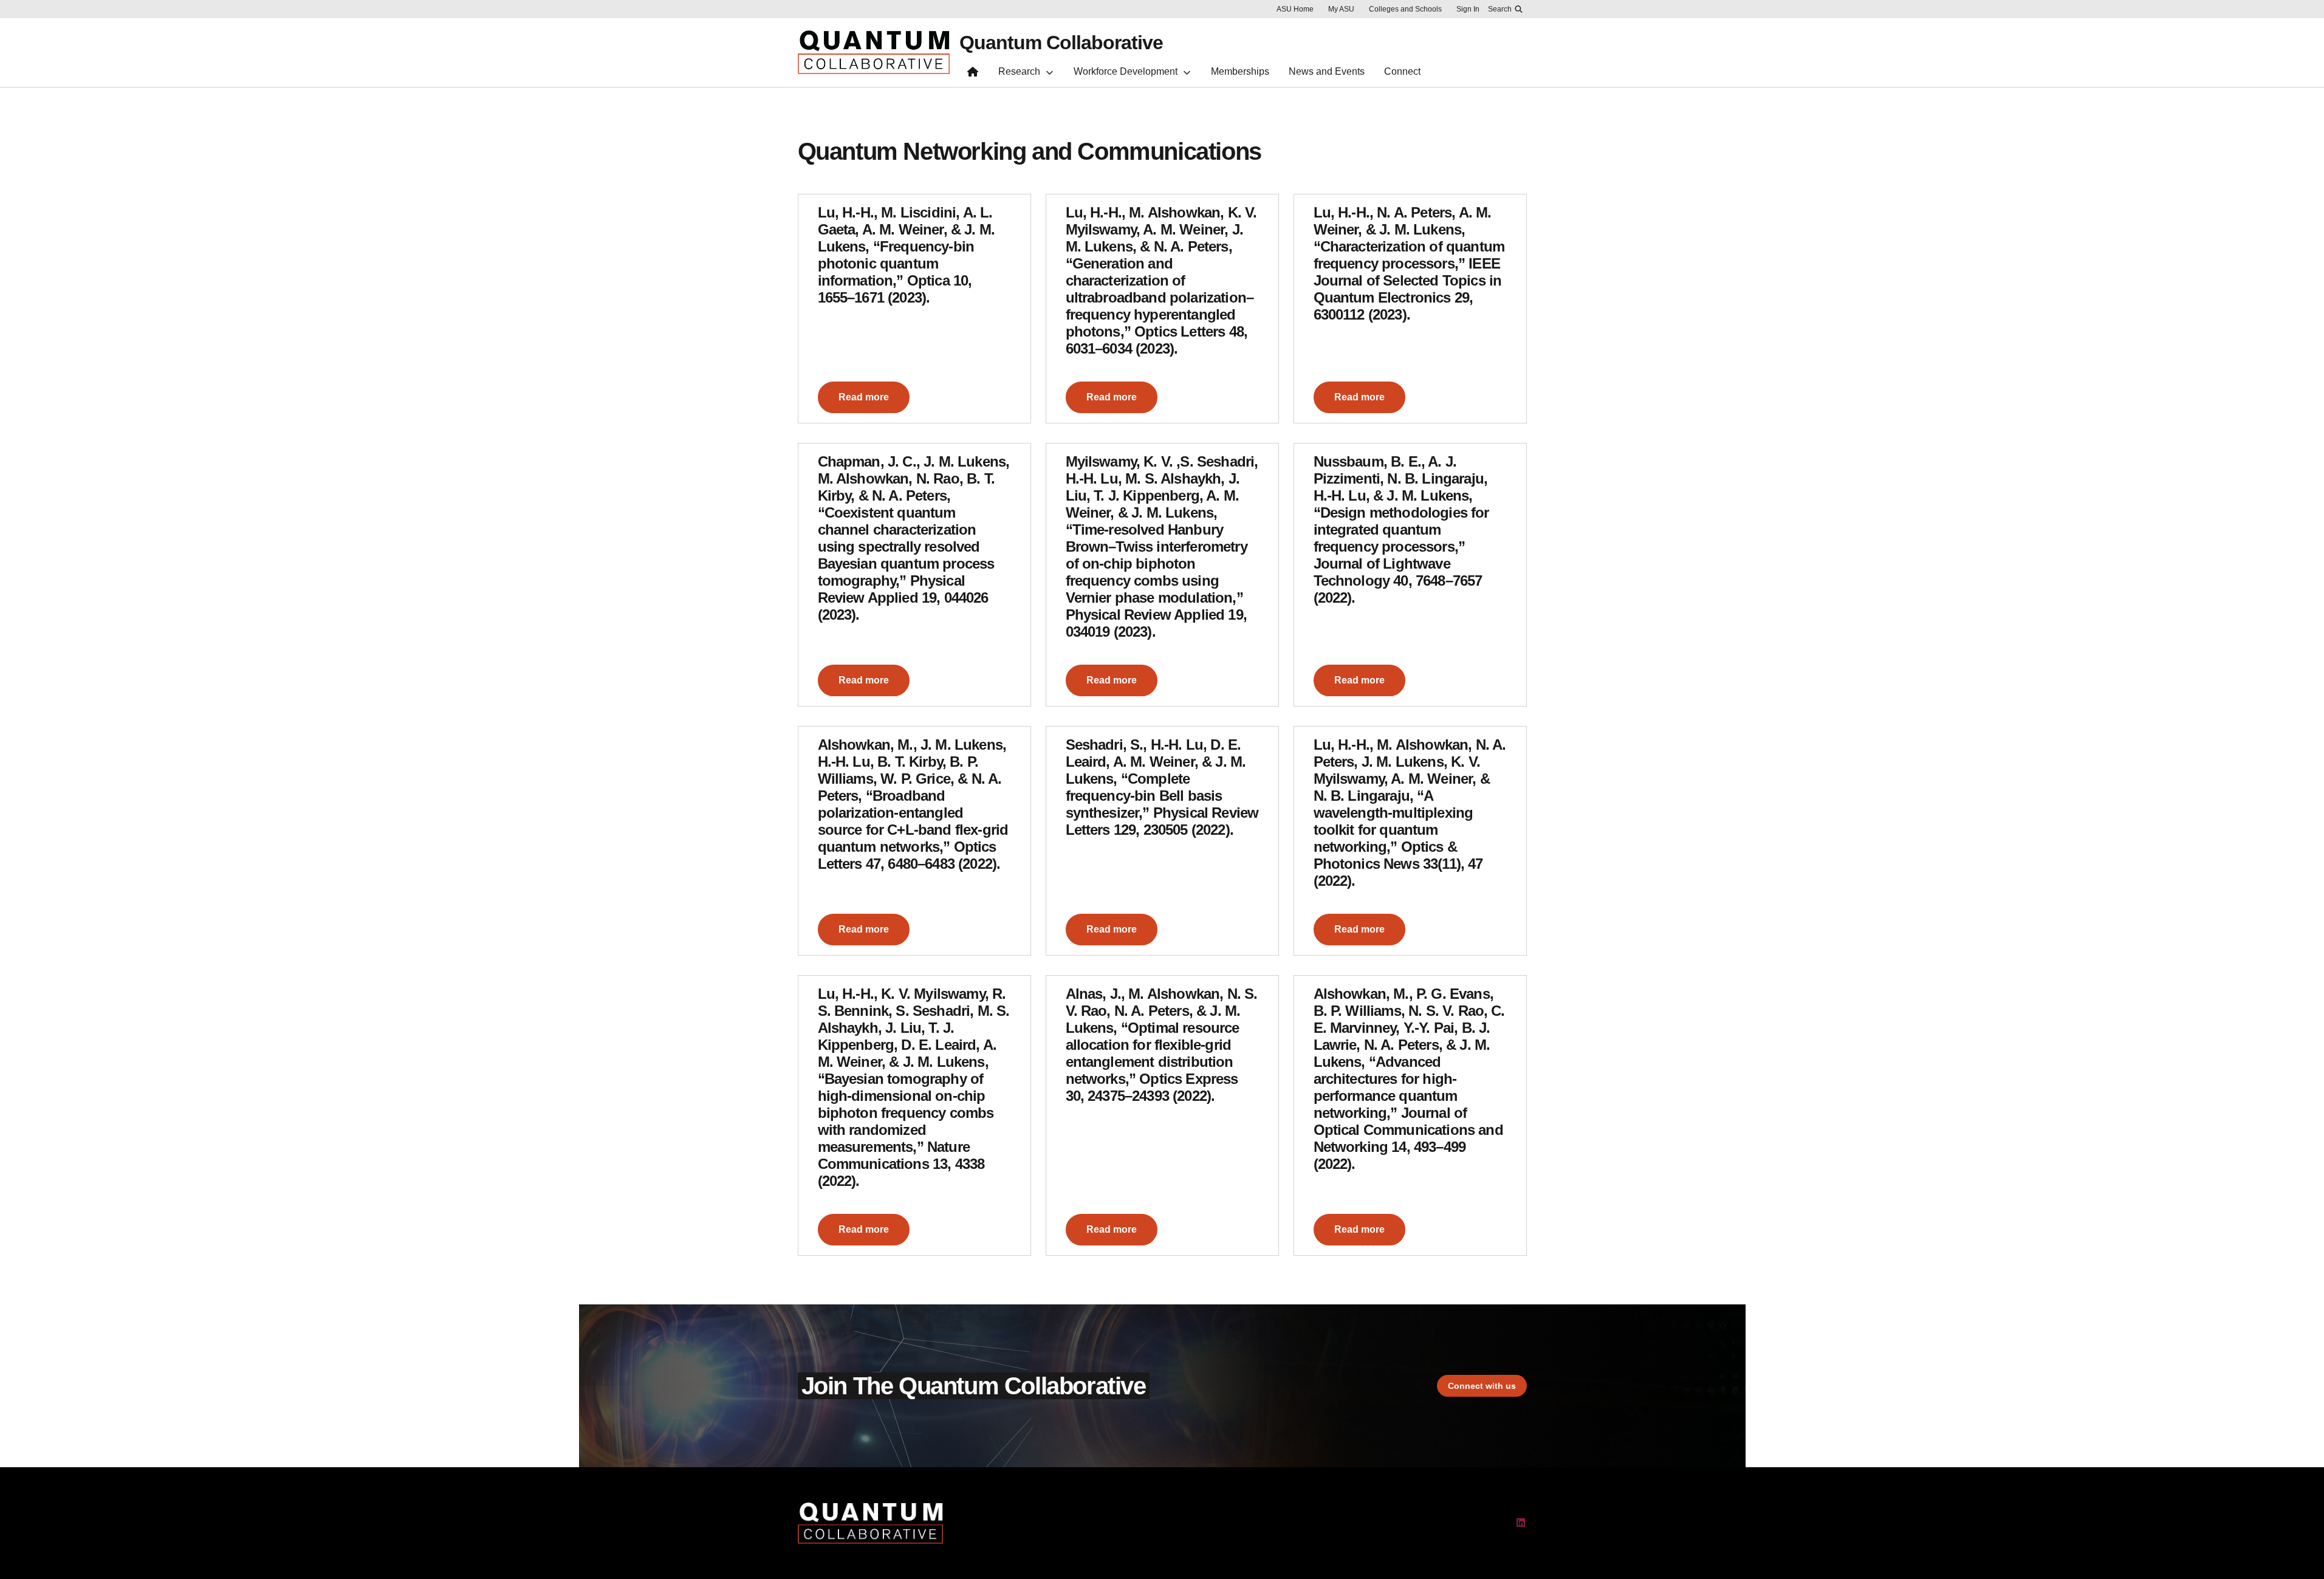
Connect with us (1482, 1386)
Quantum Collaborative (1061, 43)
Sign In (1468, 9)
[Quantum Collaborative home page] (973, 74)
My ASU (1341, 9)
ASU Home (1295, 9)
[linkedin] (1521, 1523)
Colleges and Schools (1405, 9)
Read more (864, 397)
